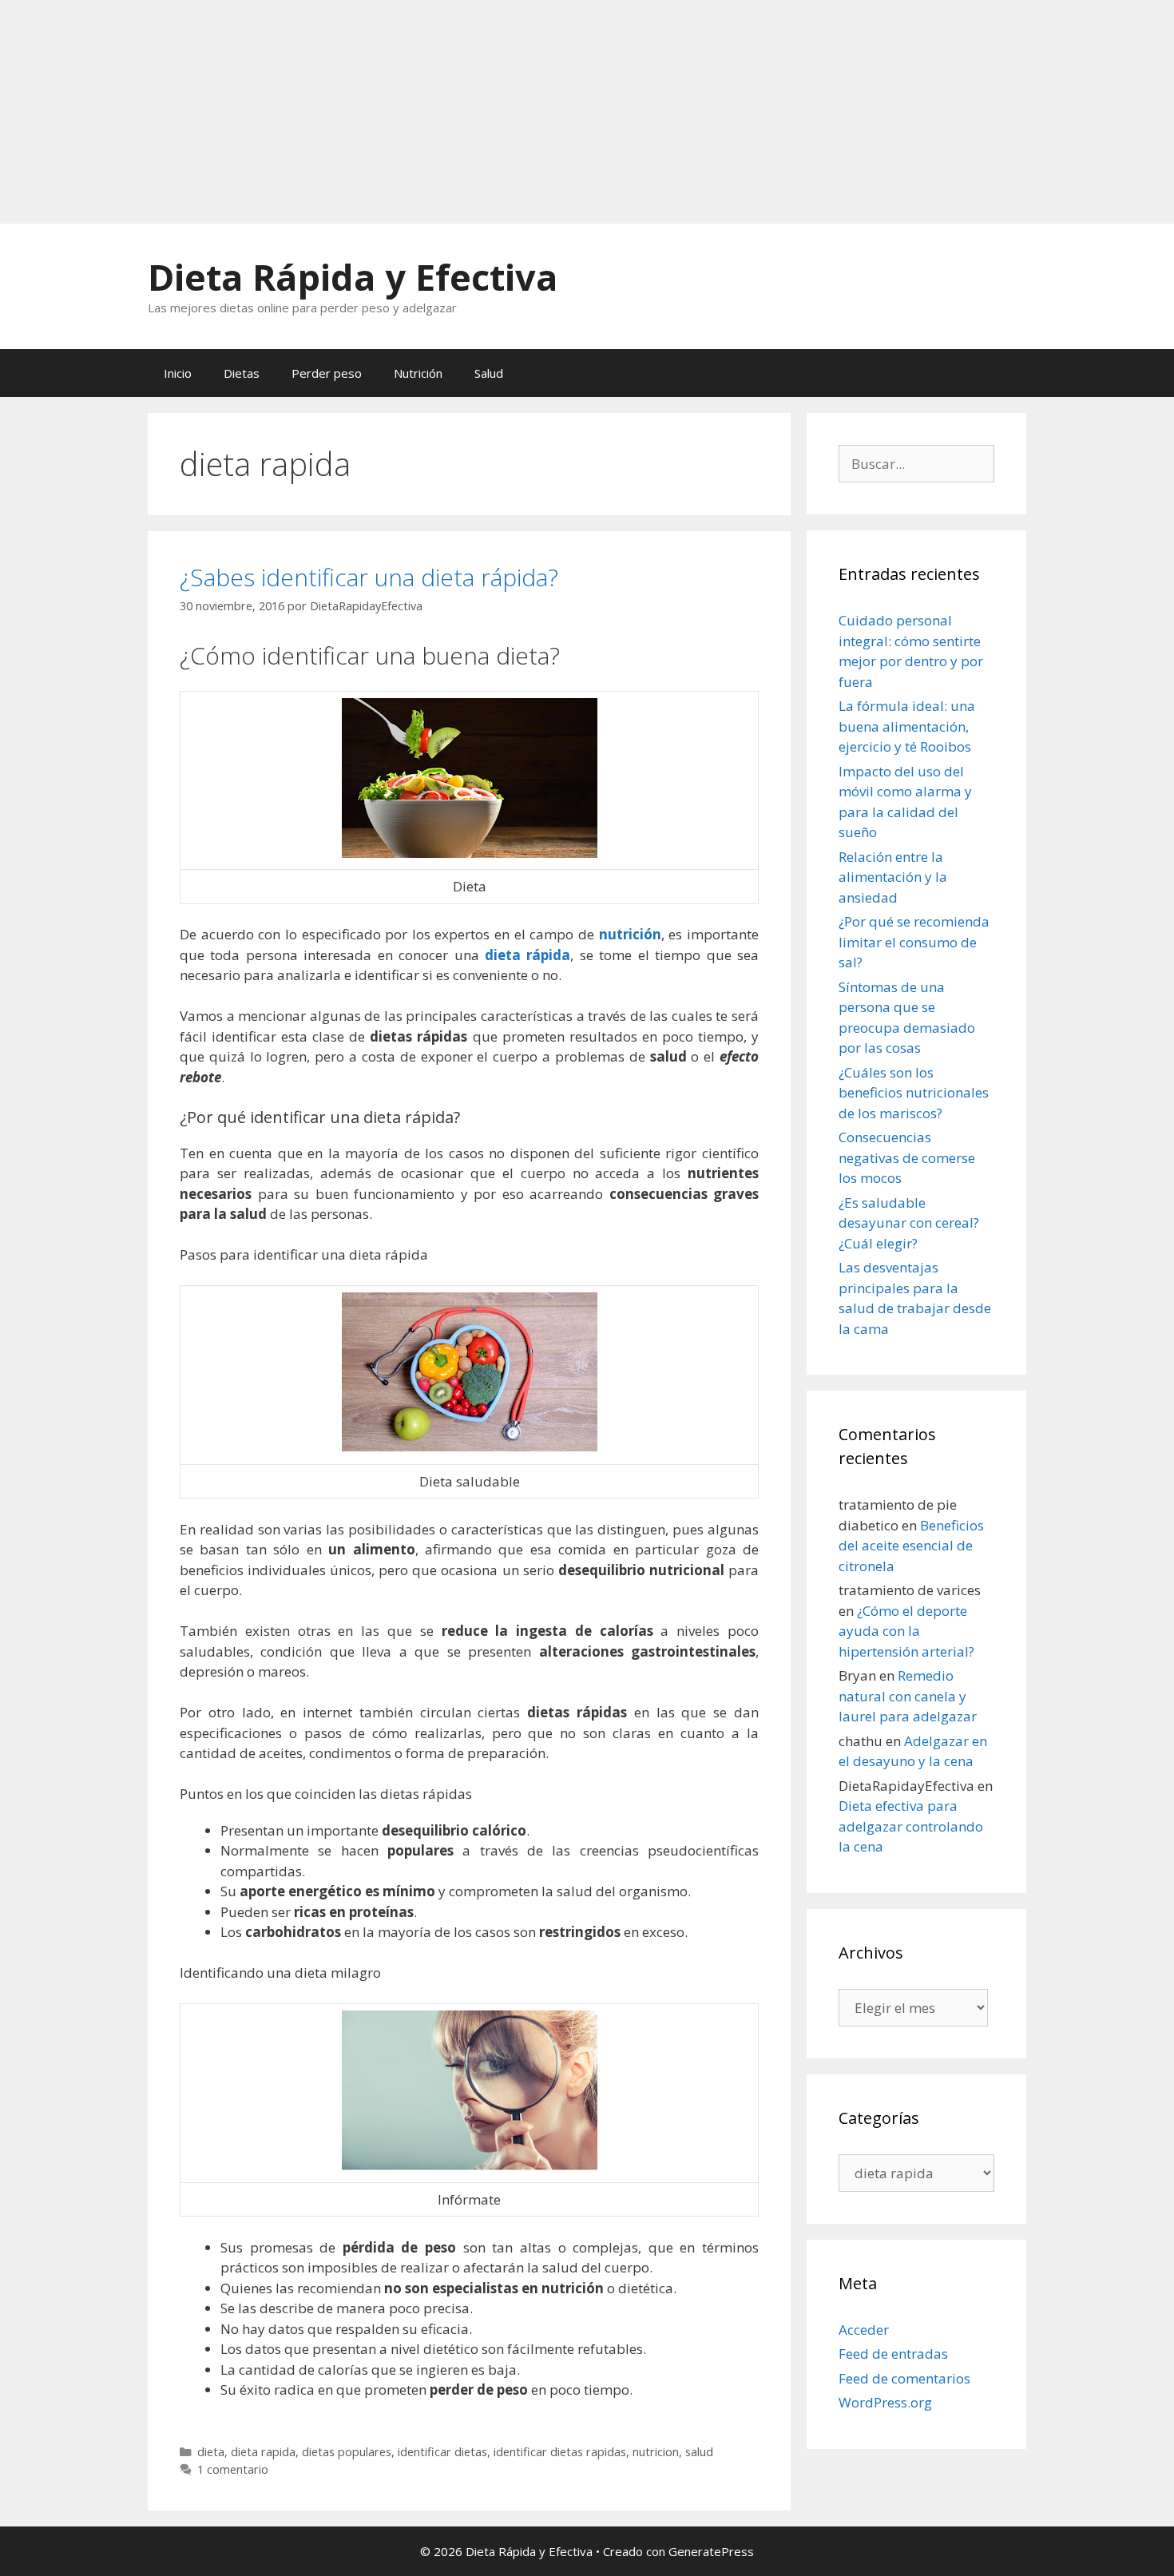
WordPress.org (885, 2402)
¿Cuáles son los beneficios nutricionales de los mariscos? (914, 1093)
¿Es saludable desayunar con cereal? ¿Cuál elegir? (909, 1223)
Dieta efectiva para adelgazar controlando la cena (911, 1826)
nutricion (656, 2452)
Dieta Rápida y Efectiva (353, 277)
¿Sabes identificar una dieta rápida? (369, 577)
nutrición (630, 934)
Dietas (242, 373)
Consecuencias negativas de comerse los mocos (907, 1157)
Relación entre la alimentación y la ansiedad (893, 877)
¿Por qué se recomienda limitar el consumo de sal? (914, 942)
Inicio (178, 373)
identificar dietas (442, 2452)
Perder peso (327, 373)
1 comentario (233, 2469)
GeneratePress (711, 2551)
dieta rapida (263, 2452)
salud (699, 2452)
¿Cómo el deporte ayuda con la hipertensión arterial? (906, 1631)
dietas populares (347, 2452)
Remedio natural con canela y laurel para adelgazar (908, 1696)
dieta (211, 2452)
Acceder (864, 2330)
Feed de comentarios (904, 2378)
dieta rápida (528, 955)
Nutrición (418, 373)
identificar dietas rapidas (560, 2452)
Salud (489, 373)
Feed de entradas (893, 2354)
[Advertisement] (479, 112)
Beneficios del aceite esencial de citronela (911, 1546)
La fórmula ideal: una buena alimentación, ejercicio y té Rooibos (907, 726)
